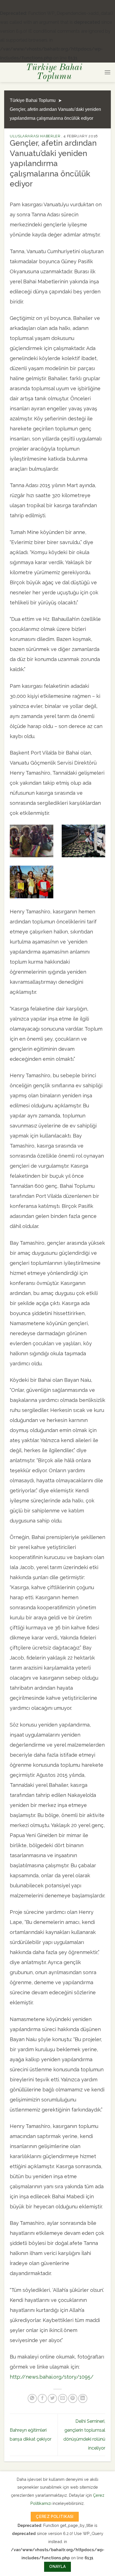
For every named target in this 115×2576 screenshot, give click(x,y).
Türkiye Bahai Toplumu (54, 72)
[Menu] (107, 72)
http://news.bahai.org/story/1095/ (52, 2377)
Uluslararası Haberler (35, 136)
